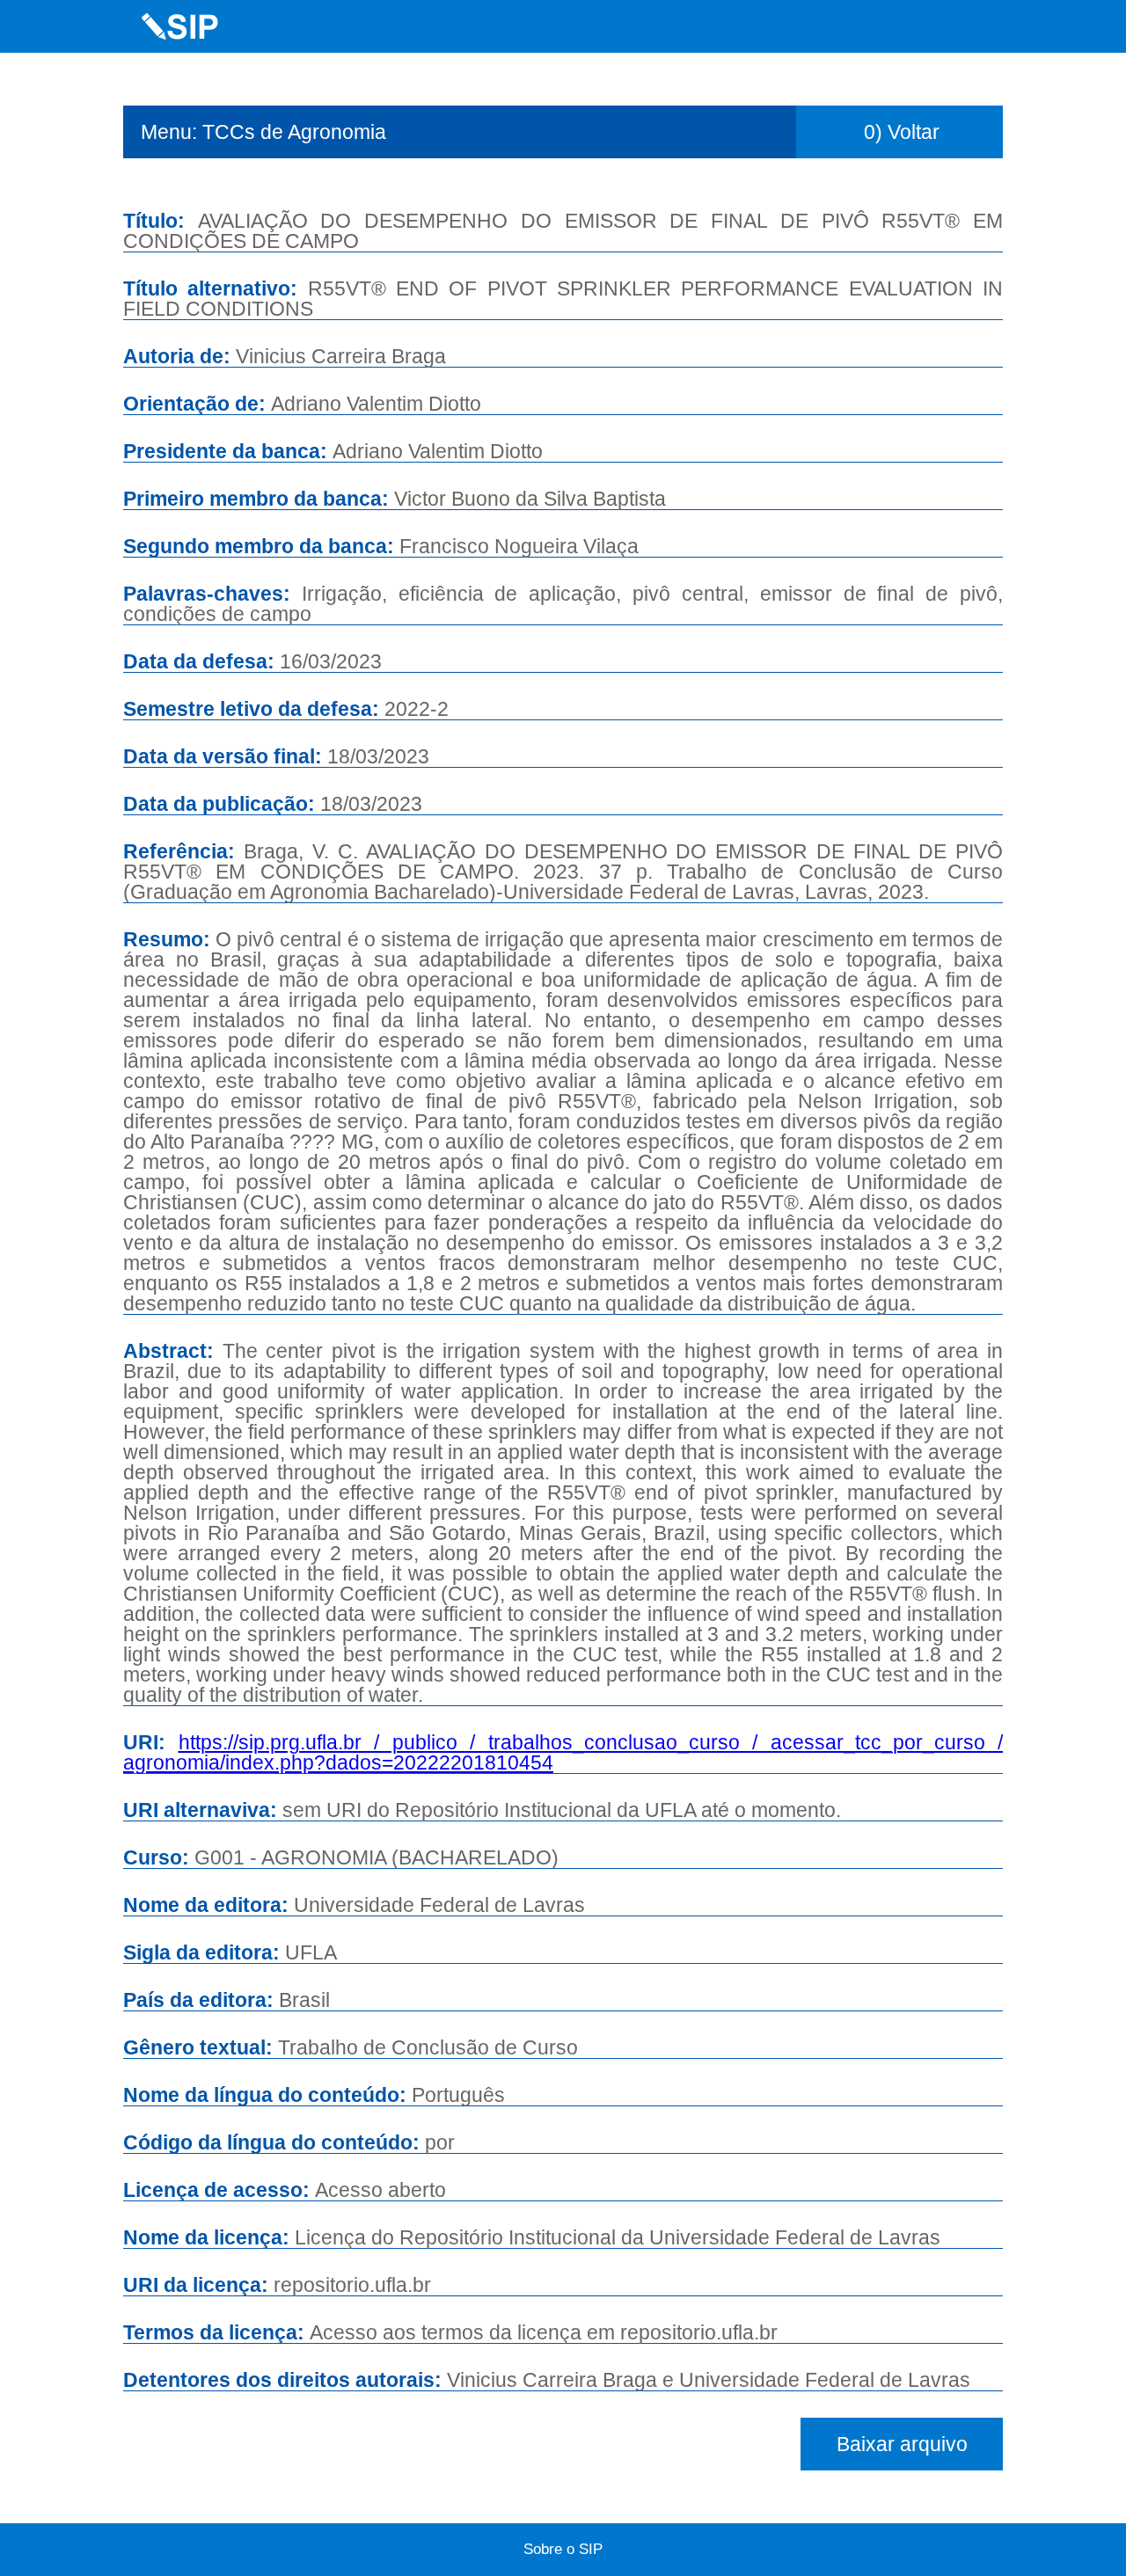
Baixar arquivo (902, 2444)
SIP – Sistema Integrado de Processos (180, 26)
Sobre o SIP (563, 2549)
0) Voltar (902, 132)
